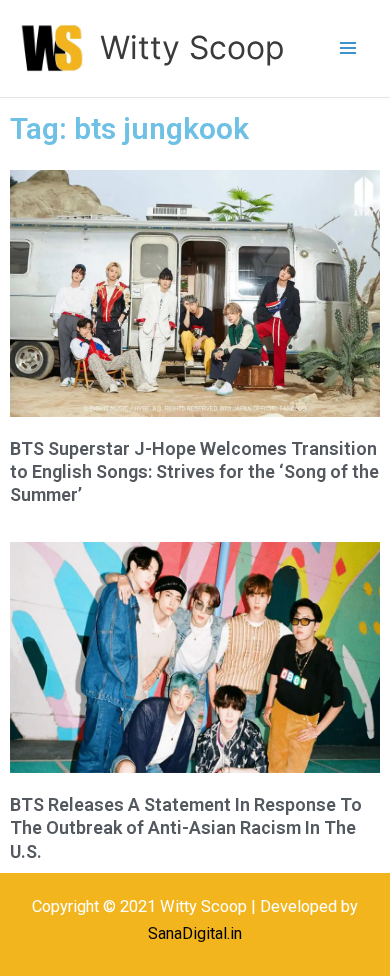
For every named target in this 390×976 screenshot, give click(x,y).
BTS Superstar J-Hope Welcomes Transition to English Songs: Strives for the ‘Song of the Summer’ (194, 472)
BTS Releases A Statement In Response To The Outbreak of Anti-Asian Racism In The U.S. (186, 828)
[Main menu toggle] (347, 48)
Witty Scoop (192, 47)
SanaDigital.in (195, 933)
